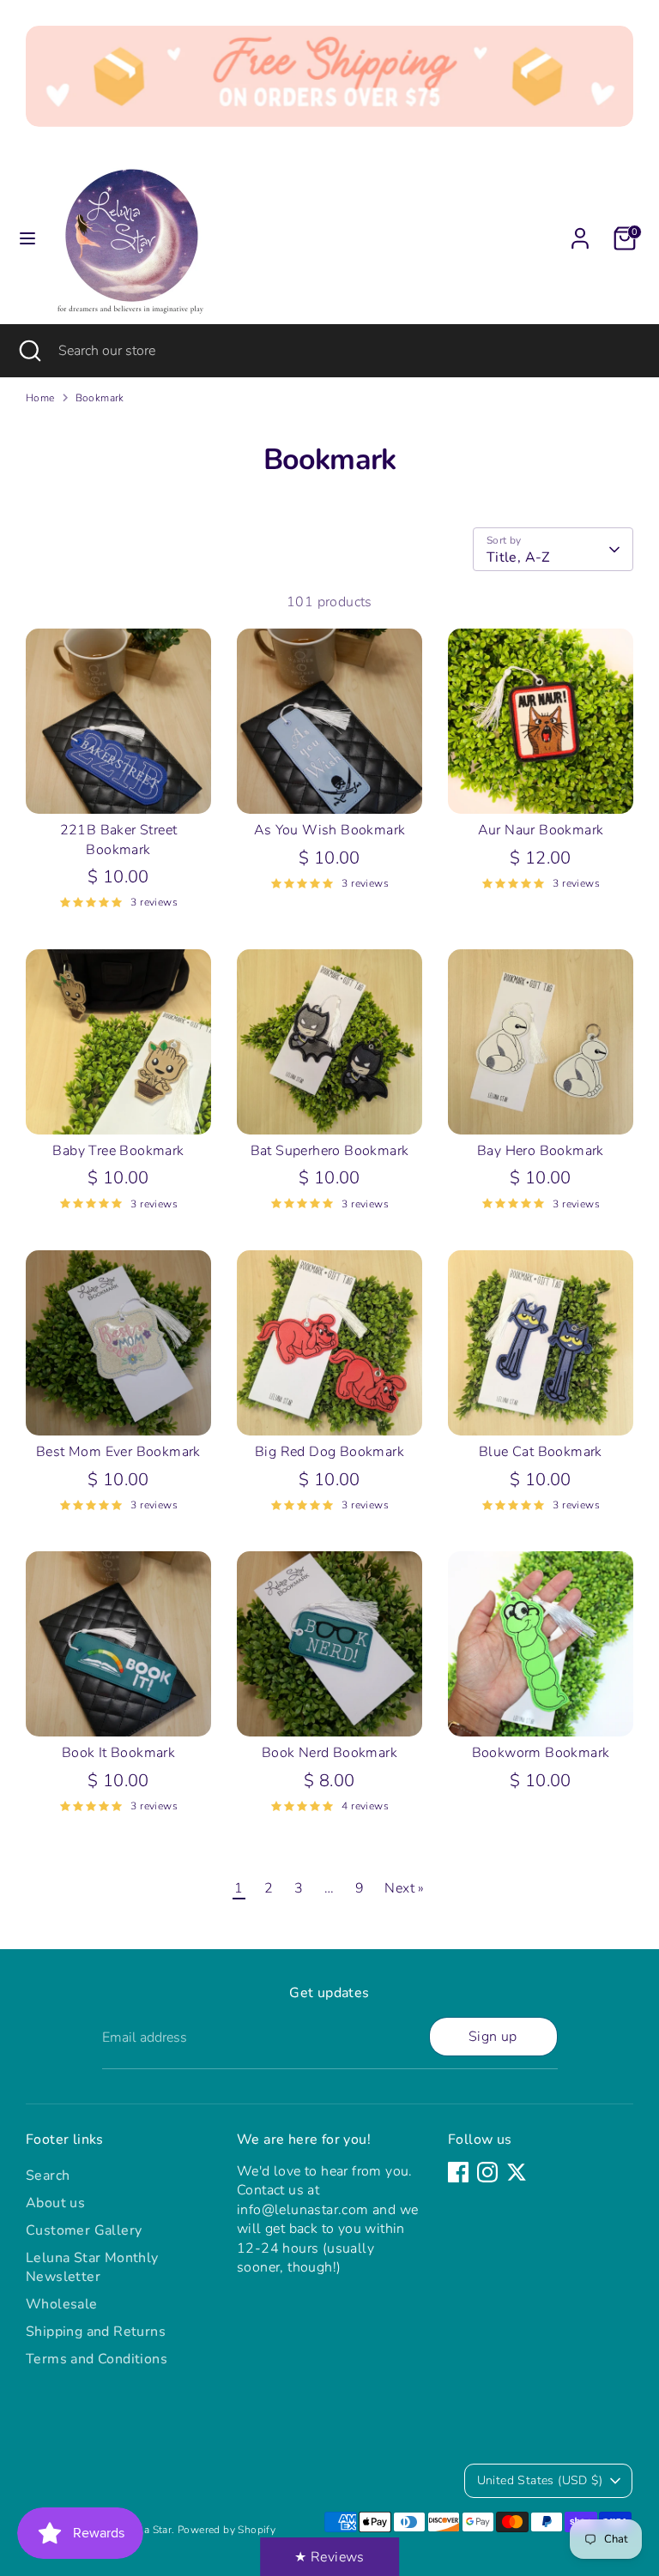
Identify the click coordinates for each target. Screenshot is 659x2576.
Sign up (493, 2037)
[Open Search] (29, 351)
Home (40, 398)
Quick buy (119, 785)
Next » (404, 1888)
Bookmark (100, 398)
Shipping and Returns (96, 2332)
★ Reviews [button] (329, 2557)
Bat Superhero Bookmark (330, 1151)
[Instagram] (487, 2172)
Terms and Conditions (97, 2359)
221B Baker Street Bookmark (119, 840)
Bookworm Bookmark (541, 1753)
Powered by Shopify (227, 2530)
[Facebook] (458, 2172)
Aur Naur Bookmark (541, 830)
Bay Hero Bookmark (541, 1151)
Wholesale (62, 2304)
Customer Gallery (84, 2230)
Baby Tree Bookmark (118, 1151)
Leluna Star (145, 2530)
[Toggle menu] (27, 238)
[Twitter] (517, 2172)
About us (55, 2203)
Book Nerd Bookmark (329, 1753)
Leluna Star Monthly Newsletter (92, 2267)
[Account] (580, 231)
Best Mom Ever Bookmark (118, 1452)
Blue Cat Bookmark (541, 1452)
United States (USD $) (540, 2480)
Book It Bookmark (118, 1753)
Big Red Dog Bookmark (329, 1452)
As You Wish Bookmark (330, 830)
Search (48, 2176)
